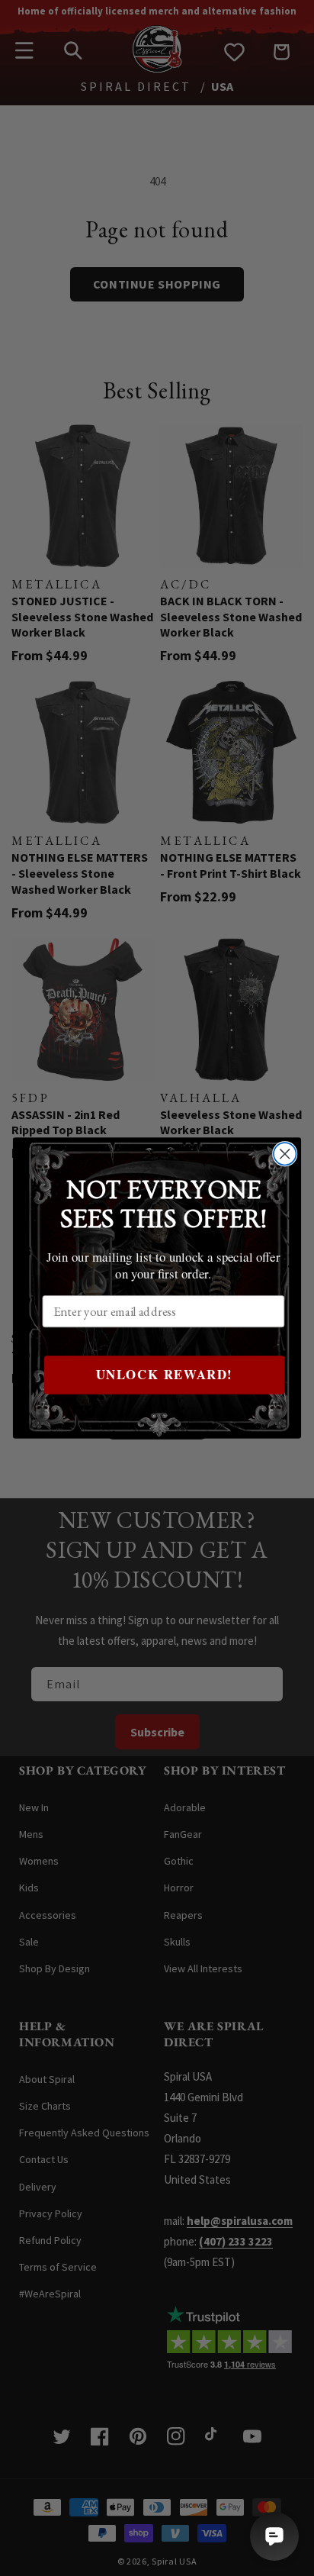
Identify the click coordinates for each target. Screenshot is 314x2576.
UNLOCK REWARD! (165, 1375)
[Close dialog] (285, 1154)
